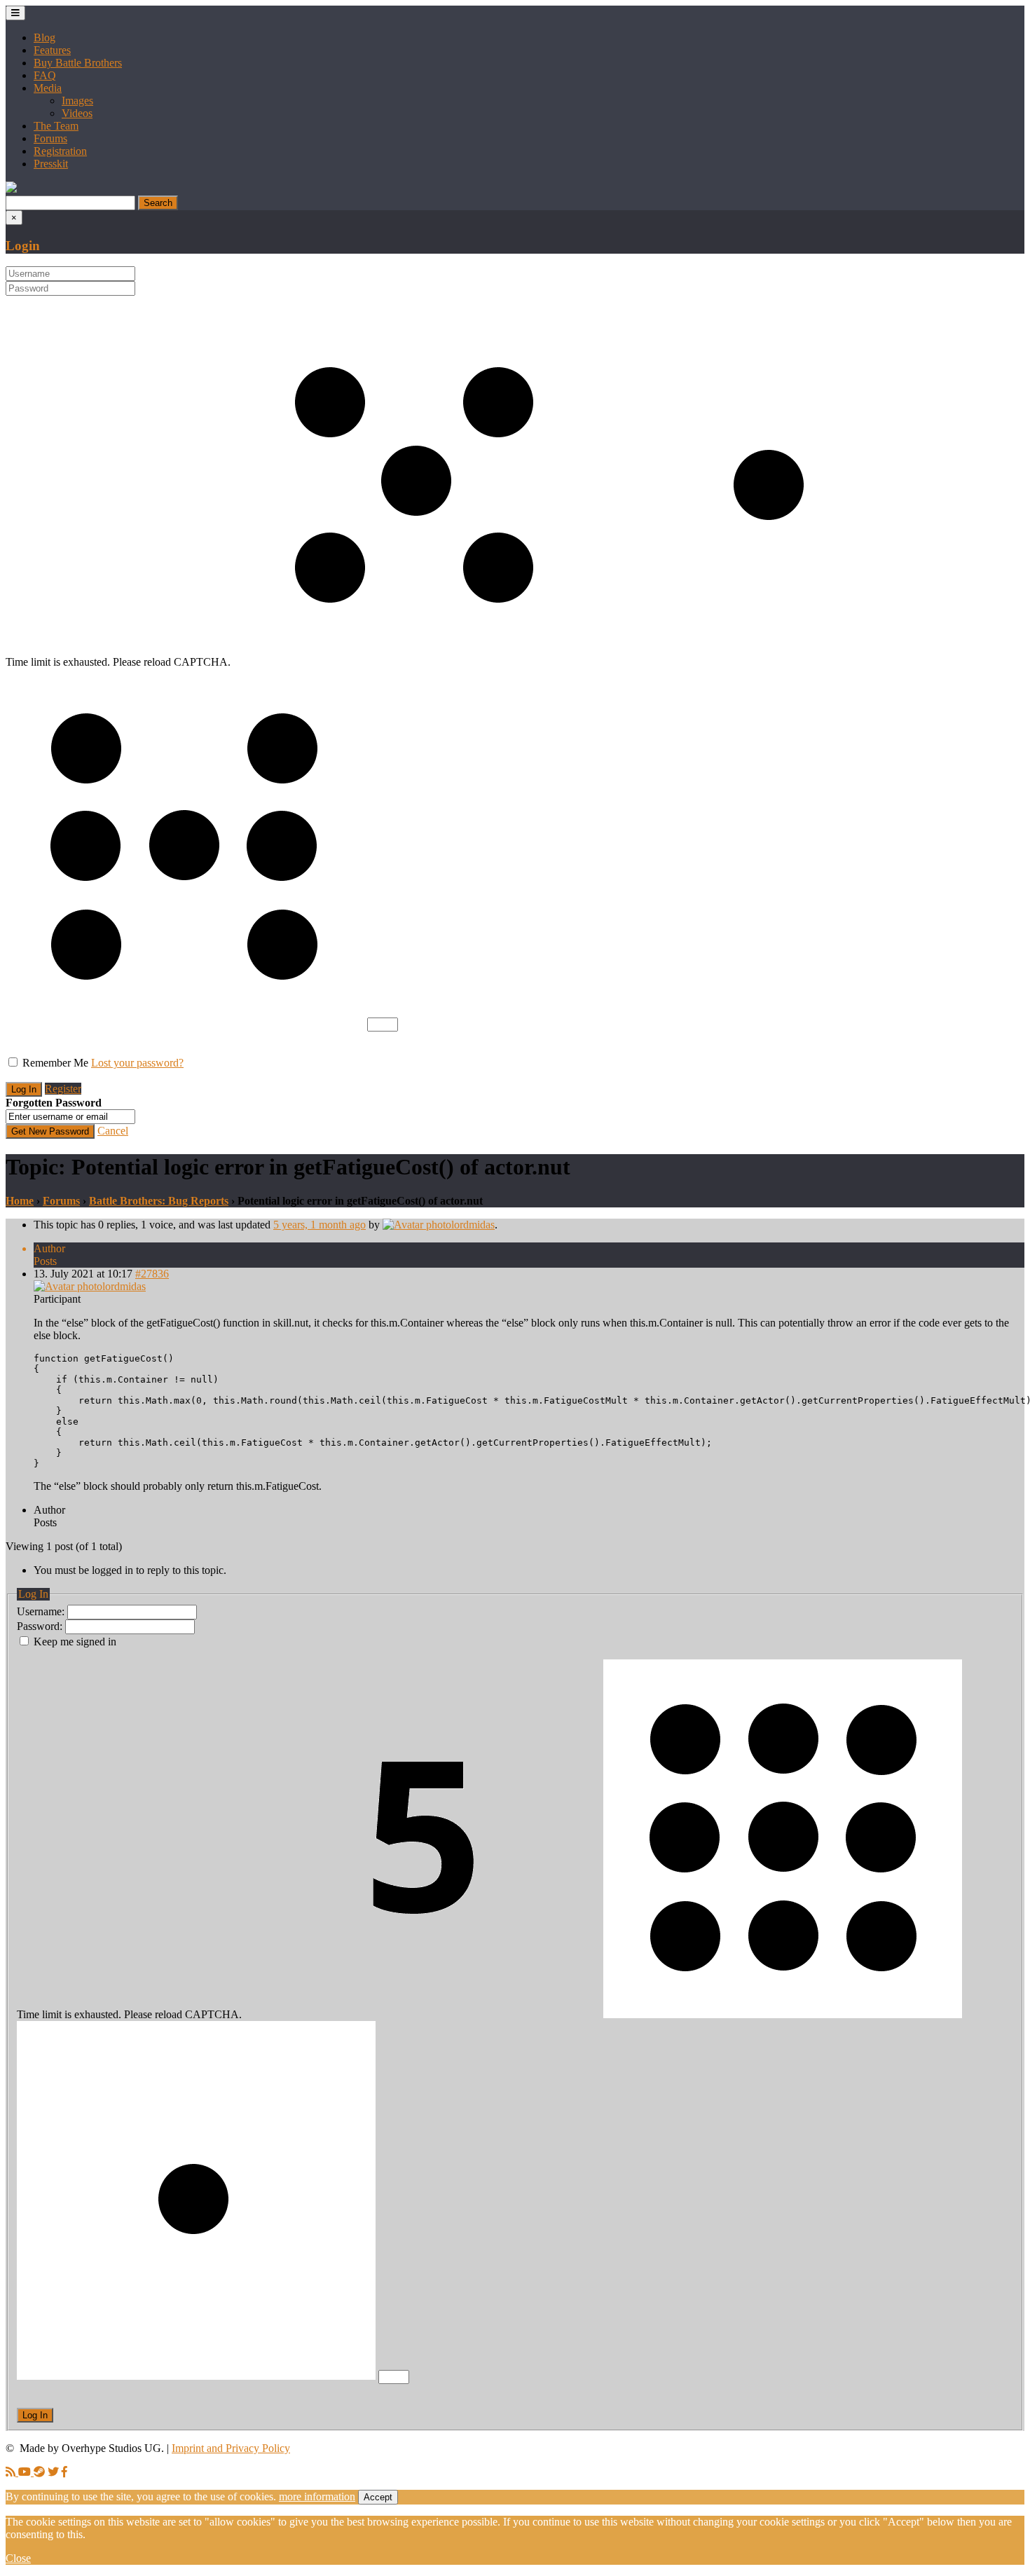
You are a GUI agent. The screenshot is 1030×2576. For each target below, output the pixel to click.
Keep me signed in (75, 1642)
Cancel (113, 1131)
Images (77, 101)
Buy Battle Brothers (78, 63)
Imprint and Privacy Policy (231, 2448)
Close (18, 2558)
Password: (41, 1626)
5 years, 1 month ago (320, 1225)
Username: (42, 1611)
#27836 (152, 1274)
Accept (378, 2497)
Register (63, 1089)
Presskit (51, 164)
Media (48, 88)
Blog (44, 37)
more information (317, 2496)
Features (52, 50)
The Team (56, 126)
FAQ (45, 75)
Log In (35, 2415)
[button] (11, 189)
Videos (77, 113)
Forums (50, 138)
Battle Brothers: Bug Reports (159, 1201)
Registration (60, 151)
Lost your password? (137, 1063)
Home (20, 1201)
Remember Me (55, 1063)
